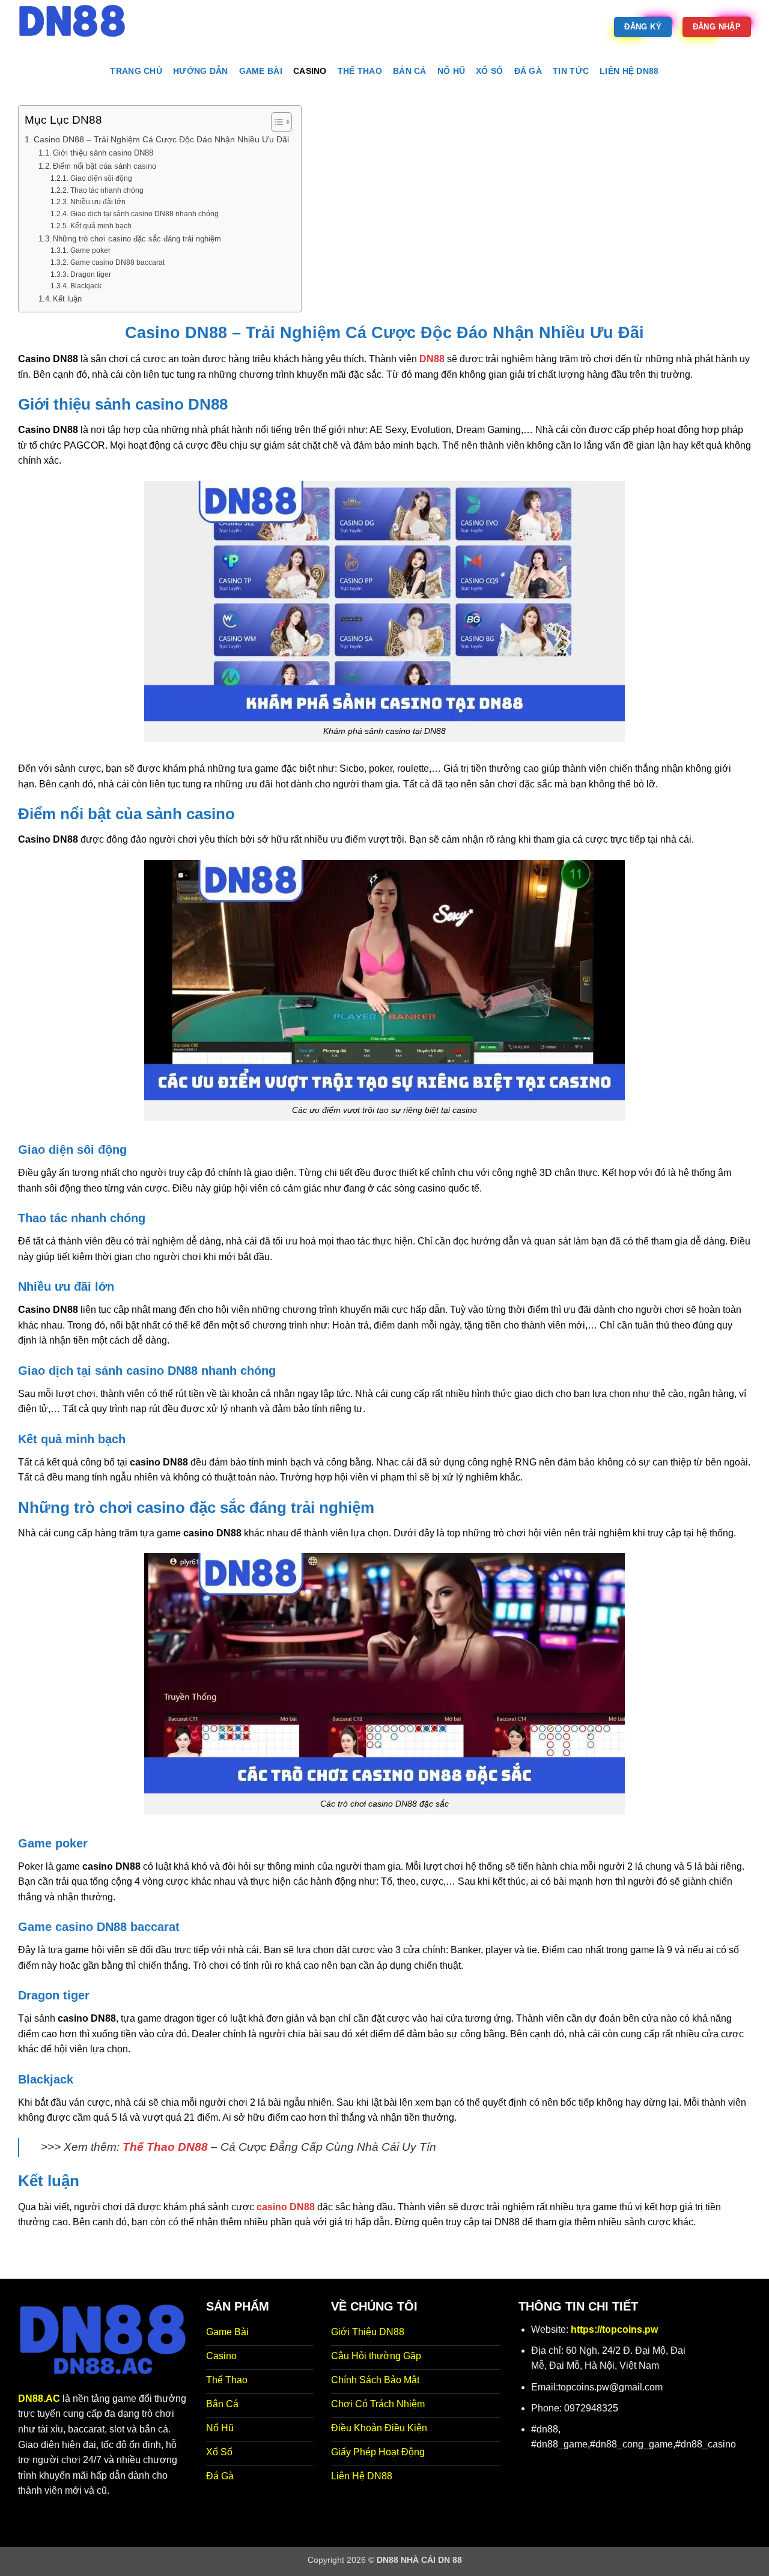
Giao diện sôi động (101, 178)
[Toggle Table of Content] (275, 122)
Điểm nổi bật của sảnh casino (105, 166)
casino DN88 (286, 2207)
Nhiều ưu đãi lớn (98, 202)
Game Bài (261, 71)
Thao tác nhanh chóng (107, 190)
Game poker (90, 250)
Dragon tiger (90, 274)
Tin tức (571, 71)
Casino (310, 71)
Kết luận (67, 299)
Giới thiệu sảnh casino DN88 (103, 153)
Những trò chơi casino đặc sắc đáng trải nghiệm (137, 239)
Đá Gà (528, 71)
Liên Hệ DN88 (629, 71)
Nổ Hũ (451, 71)
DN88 (432, 359)
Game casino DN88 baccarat (117, 262)
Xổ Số (489, 71)
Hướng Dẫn (201, 71)
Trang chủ (136, 71)
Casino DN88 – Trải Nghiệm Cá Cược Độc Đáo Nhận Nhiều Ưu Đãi (161, 139)
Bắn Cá (410, 71)
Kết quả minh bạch (101, 226)
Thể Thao (360, 71)
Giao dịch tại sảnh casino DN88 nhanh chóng (144, 214)
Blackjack (86, 286)
